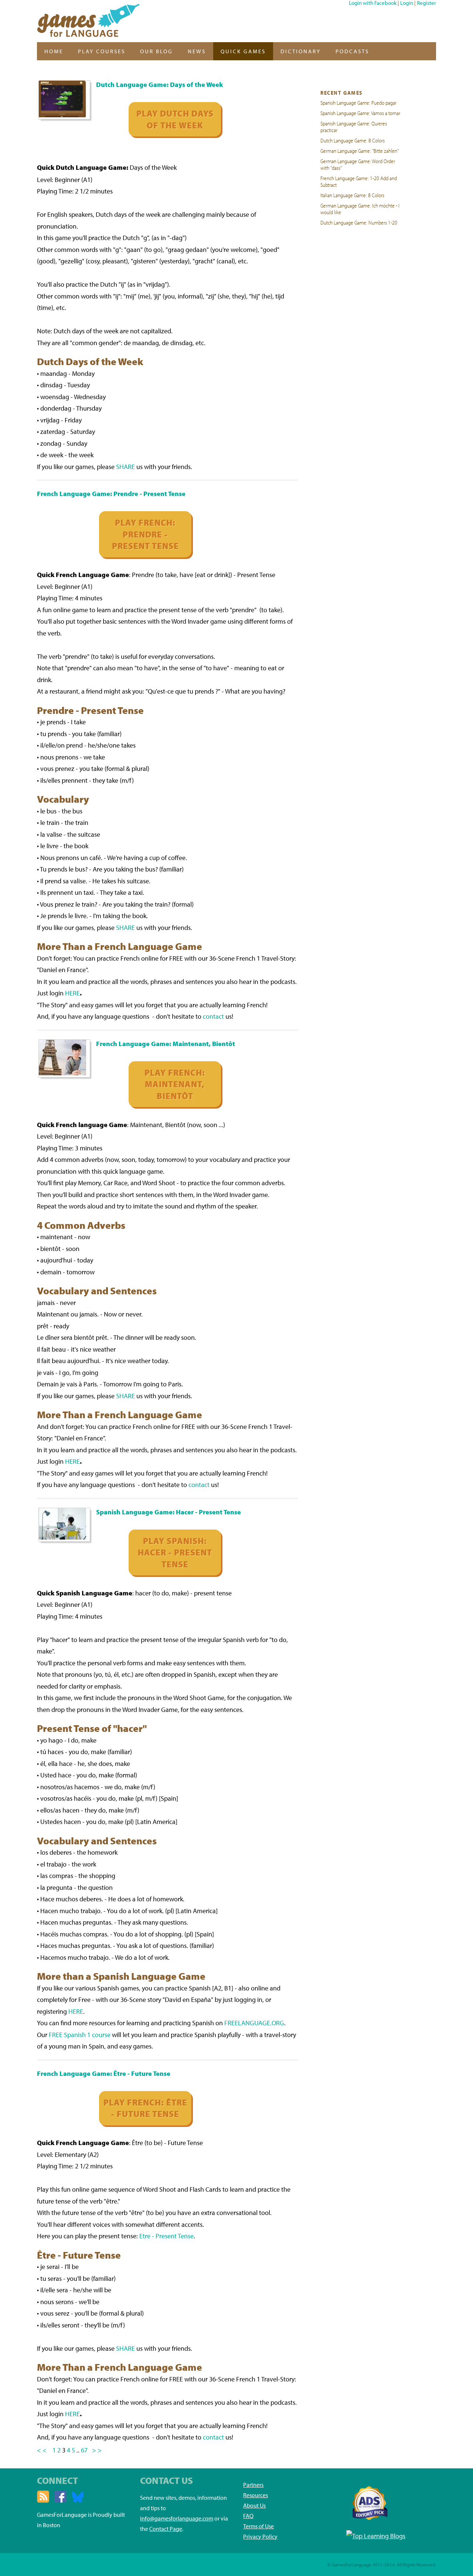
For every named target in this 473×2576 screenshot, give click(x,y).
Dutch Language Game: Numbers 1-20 (359, 222)
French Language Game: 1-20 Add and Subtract (359, 181)
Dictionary (301, 51)
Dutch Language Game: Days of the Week (159, 85)
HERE (72, 993)
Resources (256, 2495)
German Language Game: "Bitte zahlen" (360, 151)
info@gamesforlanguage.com (177, 2518)
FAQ (248, 2516)
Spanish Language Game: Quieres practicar (354, 127)
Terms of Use (258, 2526)
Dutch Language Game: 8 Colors (353, 140)
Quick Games (243, 51)
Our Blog (156, 51)
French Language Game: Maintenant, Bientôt (166, 1044)
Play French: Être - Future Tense (145, 2108)
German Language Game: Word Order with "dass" (358, 164)
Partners (253, 2485)
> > (97, 2450)
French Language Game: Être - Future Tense (104, 2073)
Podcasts (352, 51)
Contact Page (166, 2529)
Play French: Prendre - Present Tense (145, 534)
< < (42, 2450)
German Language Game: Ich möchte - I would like (360, 209)
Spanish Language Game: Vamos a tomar (360, 113)
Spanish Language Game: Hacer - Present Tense (169, 1512)
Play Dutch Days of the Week (175, 119)
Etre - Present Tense (166, 2236)
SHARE (125, 467)
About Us (254, 2505)
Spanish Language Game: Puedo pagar (358, 102)
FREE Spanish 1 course (80, 2035)
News (197, 51)
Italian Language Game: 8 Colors (352, 195)
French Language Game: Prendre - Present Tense (111, 494)
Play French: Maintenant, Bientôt (175, 1084)
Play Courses (102, 51)
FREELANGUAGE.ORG (254, 2023)
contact (213, 1016)
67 (85, 2450)
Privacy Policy (260, 2536)
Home (54, 51)
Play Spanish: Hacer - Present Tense (175, 1552)
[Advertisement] (361, 342)
